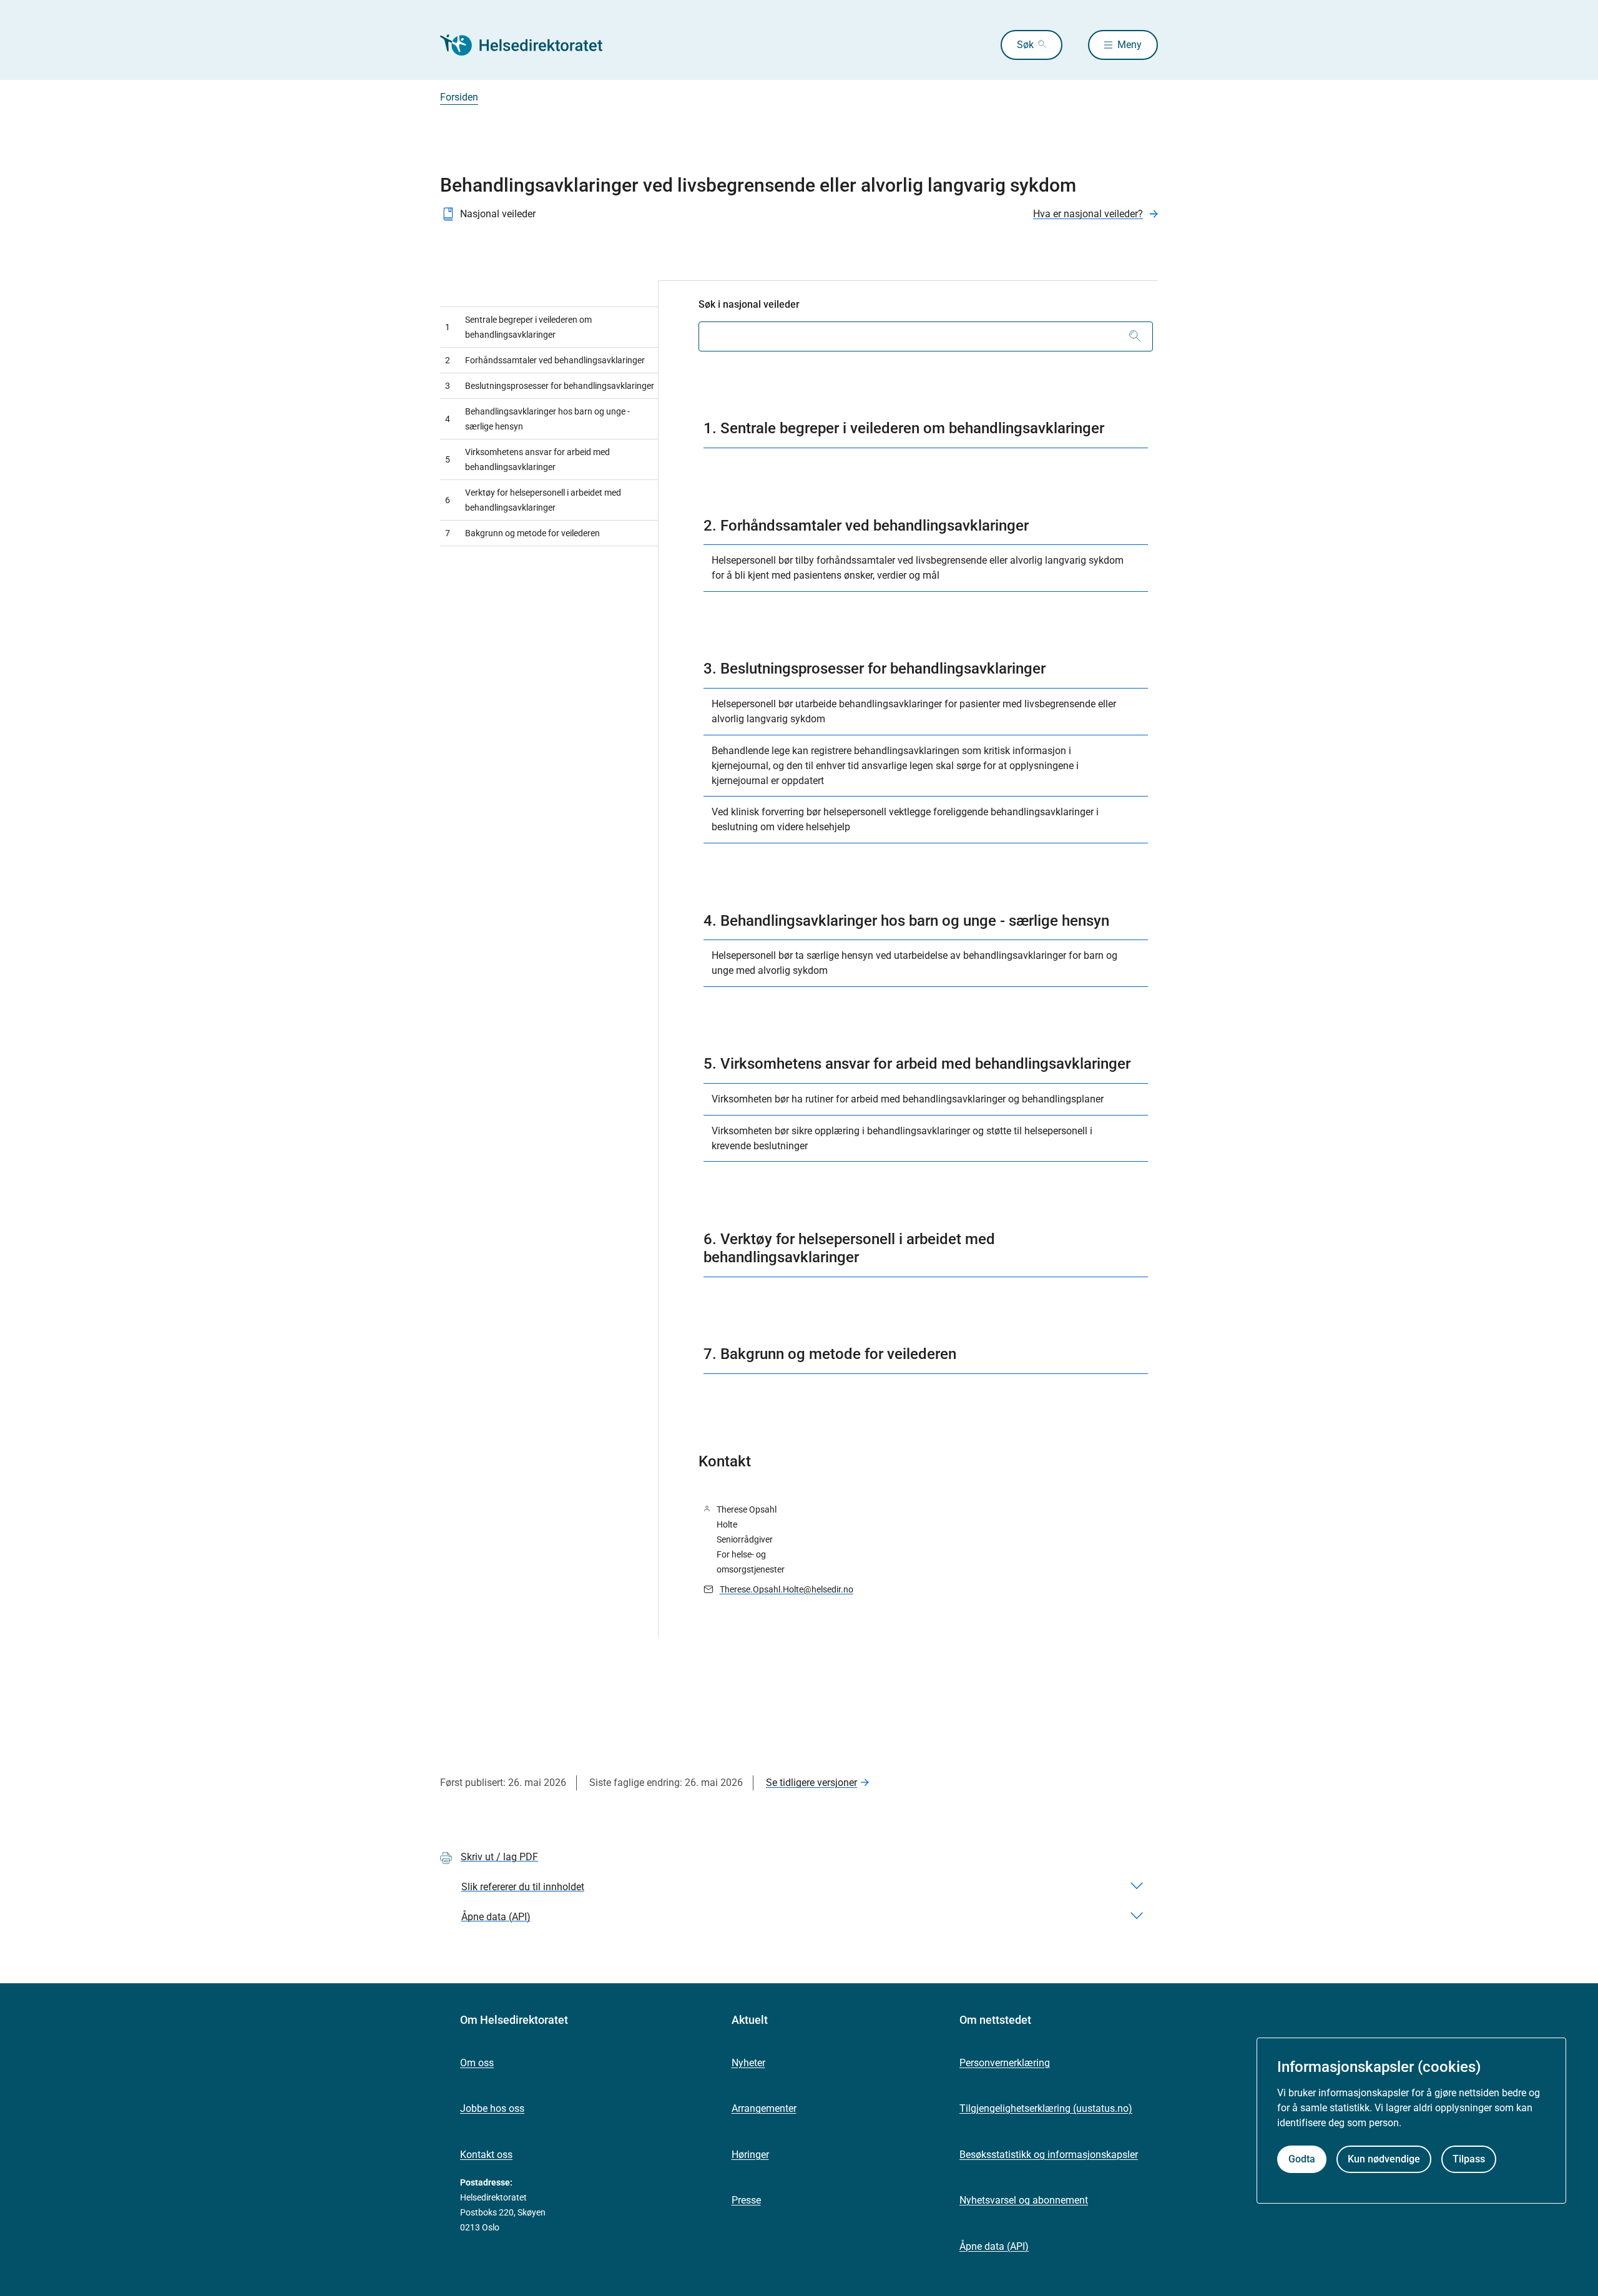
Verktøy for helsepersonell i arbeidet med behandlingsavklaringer (533, 500)
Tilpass (1469, 2160)
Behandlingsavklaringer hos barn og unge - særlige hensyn (537, 419)
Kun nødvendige (1384, 2160)
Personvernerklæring (1005, 2063)
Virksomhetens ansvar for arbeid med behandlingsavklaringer (527, 459)
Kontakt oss (486, 2155)
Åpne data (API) (994, 2246)
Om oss (477, 2063)
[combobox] (926, 336)
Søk (1025, 45)
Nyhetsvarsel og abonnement (1024, 2200)
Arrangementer (764, 2108)
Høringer (750, 2155)
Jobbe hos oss (492, 2108)
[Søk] (1135, 336)
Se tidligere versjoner (811, 1783)
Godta (1302, 2160)
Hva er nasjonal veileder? (1088, 214)
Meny (1130, 45)
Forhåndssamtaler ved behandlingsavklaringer (545, 360)
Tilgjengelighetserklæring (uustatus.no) (1046, 2108)
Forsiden (459, 97)
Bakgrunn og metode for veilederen (522, 533)
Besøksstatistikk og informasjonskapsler (1049, 2155)
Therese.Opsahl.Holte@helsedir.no (787, 1589)
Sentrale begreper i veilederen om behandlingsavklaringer (518, 327)
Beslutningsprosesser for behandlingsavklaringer (550, 386)
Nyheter (748, 2063)
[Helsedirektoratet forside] (530, 45)
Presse (746, 2200)
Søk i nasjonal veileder (749, 304)
